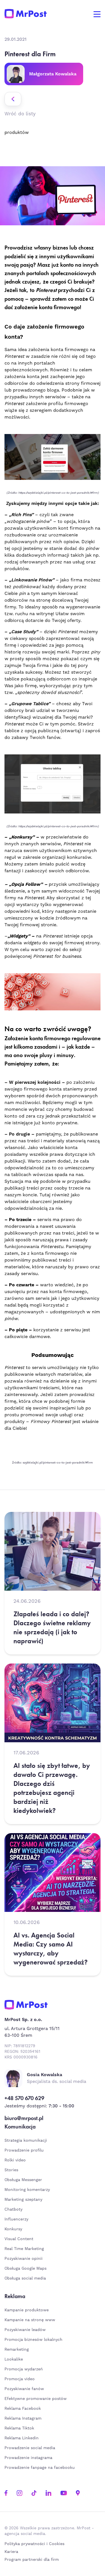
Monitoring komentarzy (27, 2190)
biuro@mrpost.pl (24, 2118)
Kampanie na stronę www (30, 2320)
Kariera (11, 2552)
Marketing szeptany (23, 2200)
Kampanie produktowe (27, 2310)
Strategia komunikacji (26, 2141)
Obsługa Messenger (23, 2180)
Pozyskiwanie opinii (24, 2259)
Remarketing (17, 2350)
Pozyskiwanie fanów (24, 2389)
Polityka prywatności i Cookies (34, 2544)
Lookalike (14, 2359)
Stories (11, 2170)
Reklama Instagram (23, 2418)
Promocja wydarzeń (24, 2369)
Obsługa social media (25, 2278)
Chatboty (13, 2209)
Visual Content (19, 2239)
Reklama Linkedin (22, 2438)
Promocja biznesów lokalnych (33, 2340)
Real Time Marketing (24, 2249)
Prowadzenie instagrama (29, 2458)
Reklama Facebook (23, 2409)
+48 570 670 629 (24, 2098)
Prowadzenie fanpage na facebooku (40, 2468)
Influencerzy (16, 2219)
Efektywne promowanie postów (36, 2399)
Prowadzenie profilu (24, 2150)
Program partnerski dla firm (32, 2560)
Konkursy (13, 2229)
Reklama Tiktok (19, 2428)
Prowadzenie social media (31, 2448)
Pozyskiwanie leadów (25, 2330)
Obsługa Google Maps (25, 2269)
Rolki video (15, 2160)
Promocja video (20, 2379)
